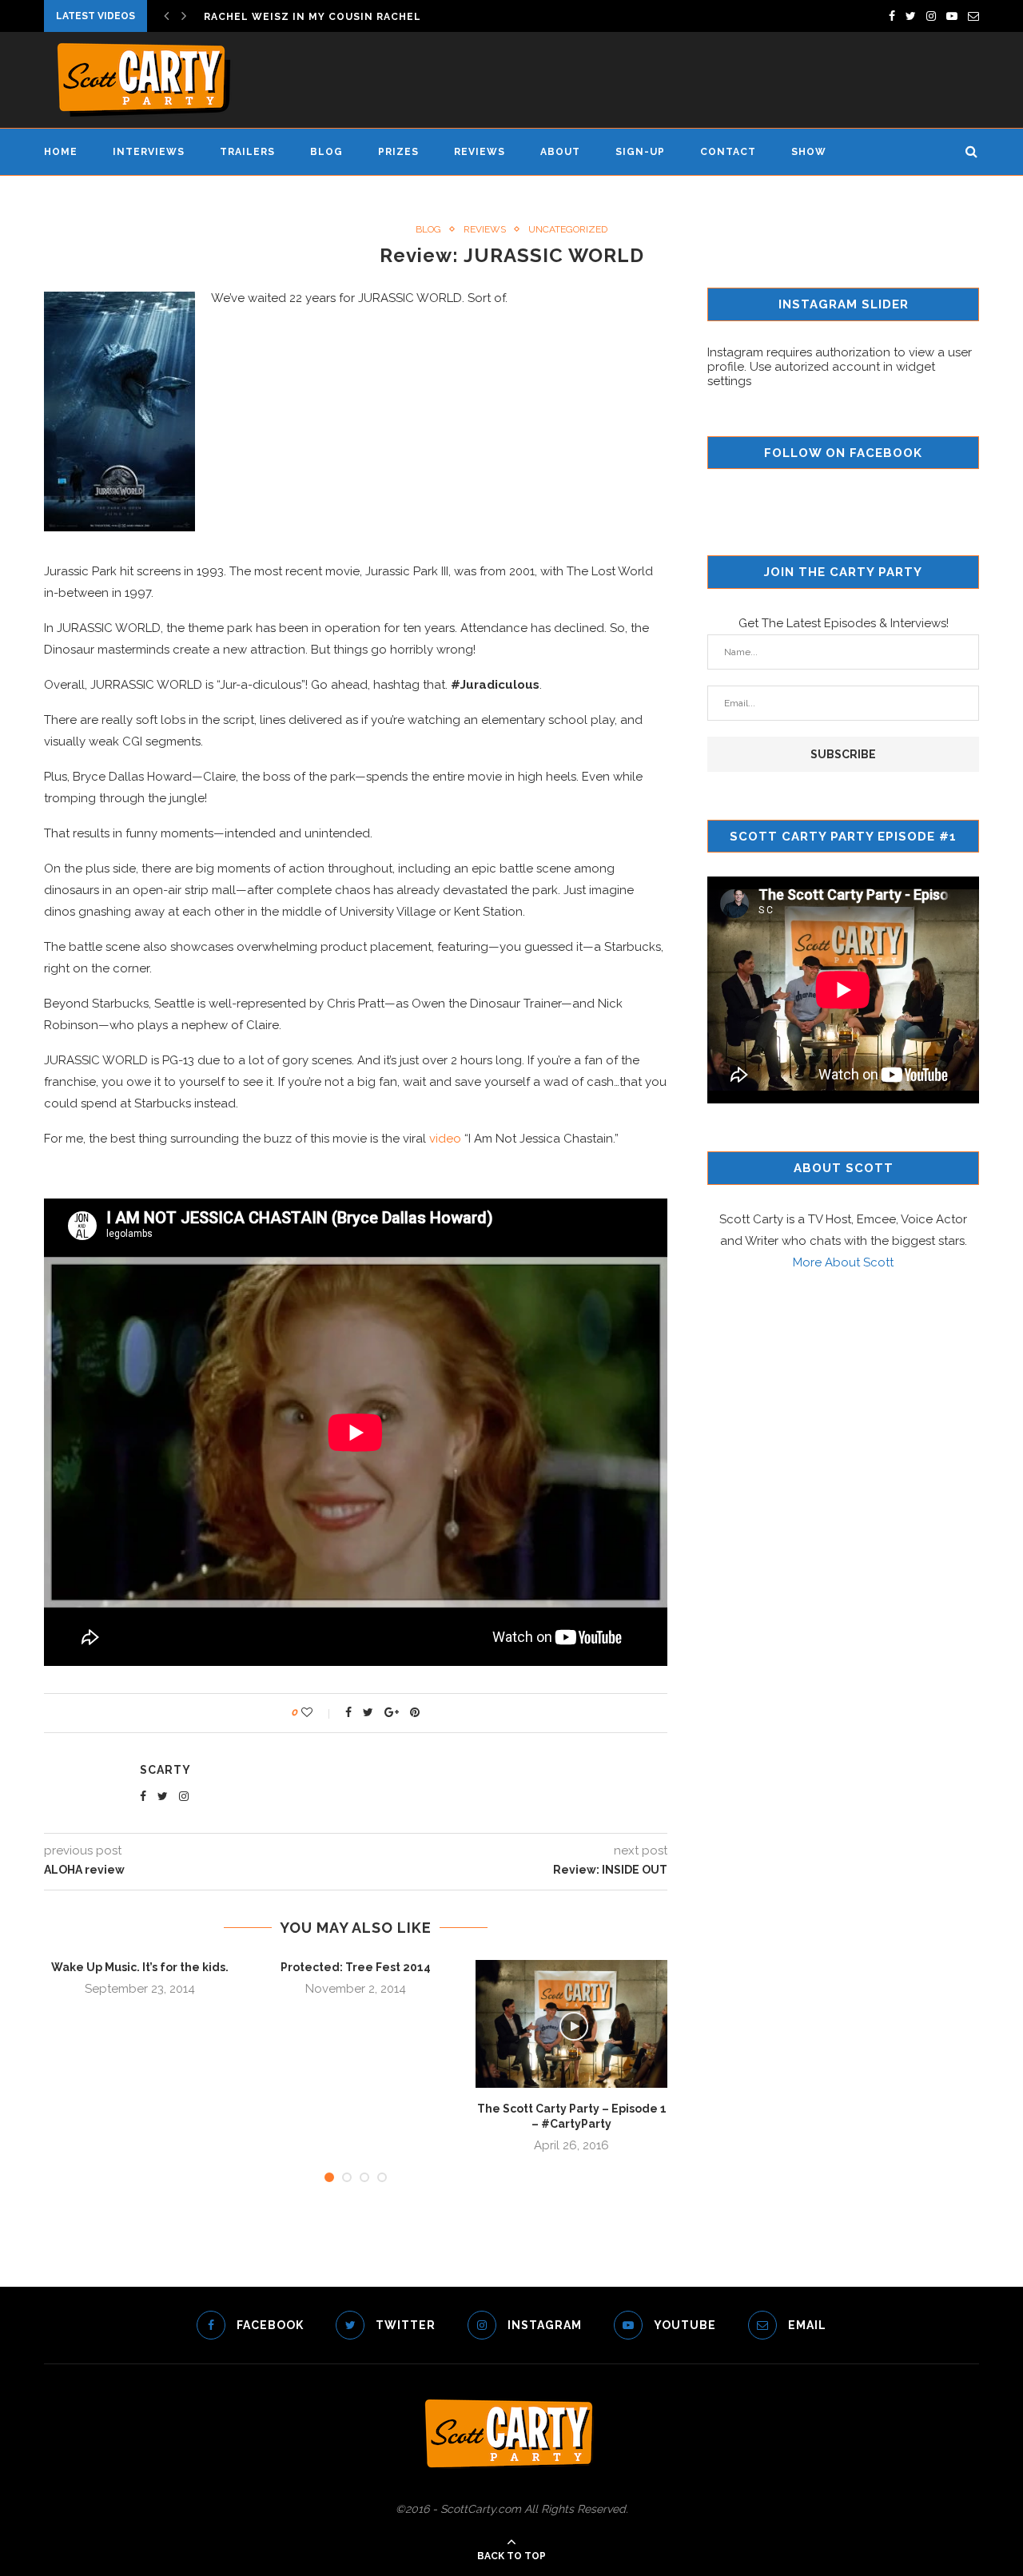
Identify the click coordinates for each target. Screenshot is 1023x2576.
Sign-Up (640, 152)
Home (61, 152)
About (560, 152)
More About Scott (843, 1262)
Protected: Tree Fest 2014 (356, 1967)
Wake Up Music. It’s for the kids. (140, 1967)
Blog (326, 152)
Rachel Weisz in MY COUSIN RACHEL (312, 17)
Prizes (398, 152)
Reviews (480, 152)
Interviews (149, 152)
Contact (728, 152)
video (445, 1139)
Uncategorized (568, 229)
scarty (165, 1770)
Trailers (247, 152)
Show (809, 152)
